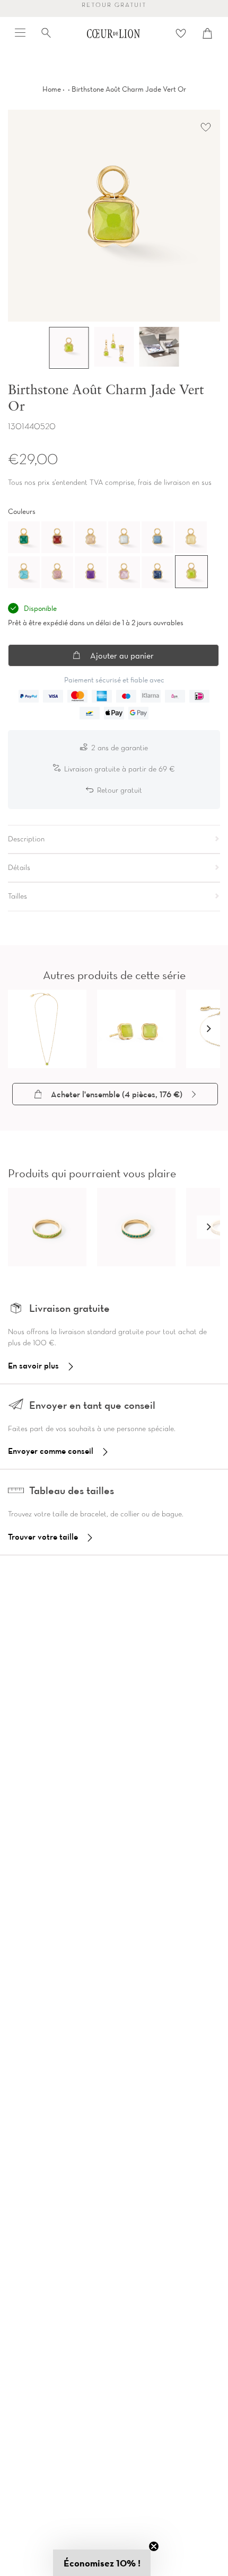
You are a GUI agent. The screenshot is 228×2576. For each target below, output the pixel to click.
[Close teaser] (154, 2546)
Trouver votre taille (43, 1536)
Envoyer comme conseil (51, 1451)
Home (52, 89)
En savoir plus (33, 1365)
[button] (208, 1029)
